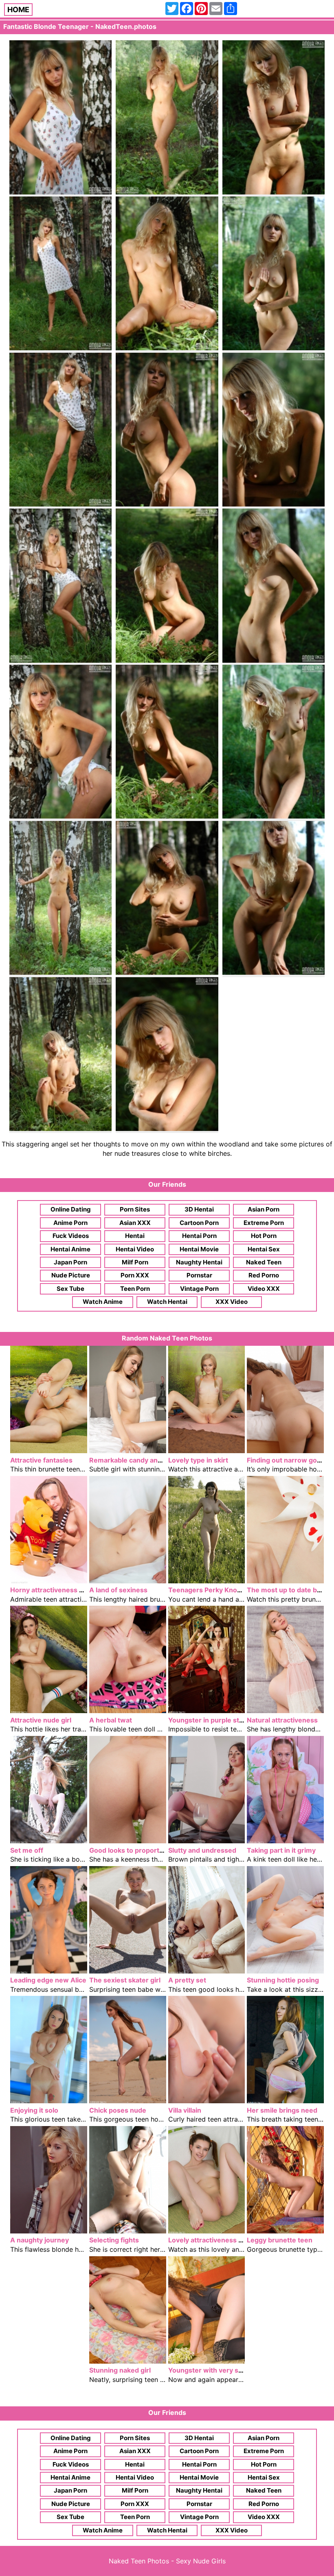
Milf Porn (135, 1262)
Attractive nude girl (41, 1720)
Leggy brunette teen (280, 2240)
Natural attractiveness (282, 1720)
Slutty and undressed (202, 1850)
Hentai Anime (70, 1249)
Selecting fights (114, 2240)
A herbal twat (111, 1720)
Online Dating (71, 1209)
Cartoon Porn (199, 1223)
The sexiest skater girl (125, 1980)
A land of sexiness (118, 1590)
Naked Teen (264, 1262)
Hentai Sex (264, 1249)
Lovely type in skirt (198, 1460)
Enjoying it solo (34, 2110)
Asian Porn (264, 1209)
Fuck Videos (71, 1236)
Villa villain (185, 2110)
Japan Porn (70, 1262)
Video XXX (264, 1289)
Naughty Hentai (199, 1262)
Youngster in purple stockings (216, 1720)
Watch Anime (103, 1302)
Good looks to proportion (129, 1850)
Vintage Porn (199, 1289)
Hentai (135, 1236)
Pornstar (199, 1275)
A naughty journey (40, 2240)
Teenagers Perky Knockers (212, 1590)
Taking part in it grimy (281, 1850)
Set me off (27, 1850)
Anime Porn (70, 1223)
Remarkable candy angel (128, 1460)
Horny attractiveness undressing (63, 1590)
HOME (18, 10)
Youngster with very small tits (216, 2370)
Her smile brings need (282, 2110)
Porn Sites (135, 1209)
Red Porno (264, 1275)
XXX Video (232, 1302)
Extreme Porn (264, 1223)
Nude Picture (71, 1275)
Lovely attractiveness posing (214, 2240)
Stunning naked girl (120, 2370)
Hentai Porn (199, 1236)
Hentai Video (135, 1249)
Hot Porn (264, 1236)
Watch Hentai (167, 1302)
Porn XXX (135, 1275)
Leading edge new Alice (48, 1980)
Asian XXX (135, 1223)
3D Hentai (199, 1209)
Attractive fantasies (41, 1460)
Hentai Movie (199, 1249)
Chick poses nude (118, 2110)
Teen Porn (135, 1289)
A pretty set (187, 1980)
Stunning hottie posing (283, 1980)
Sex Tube (70, 1289)
